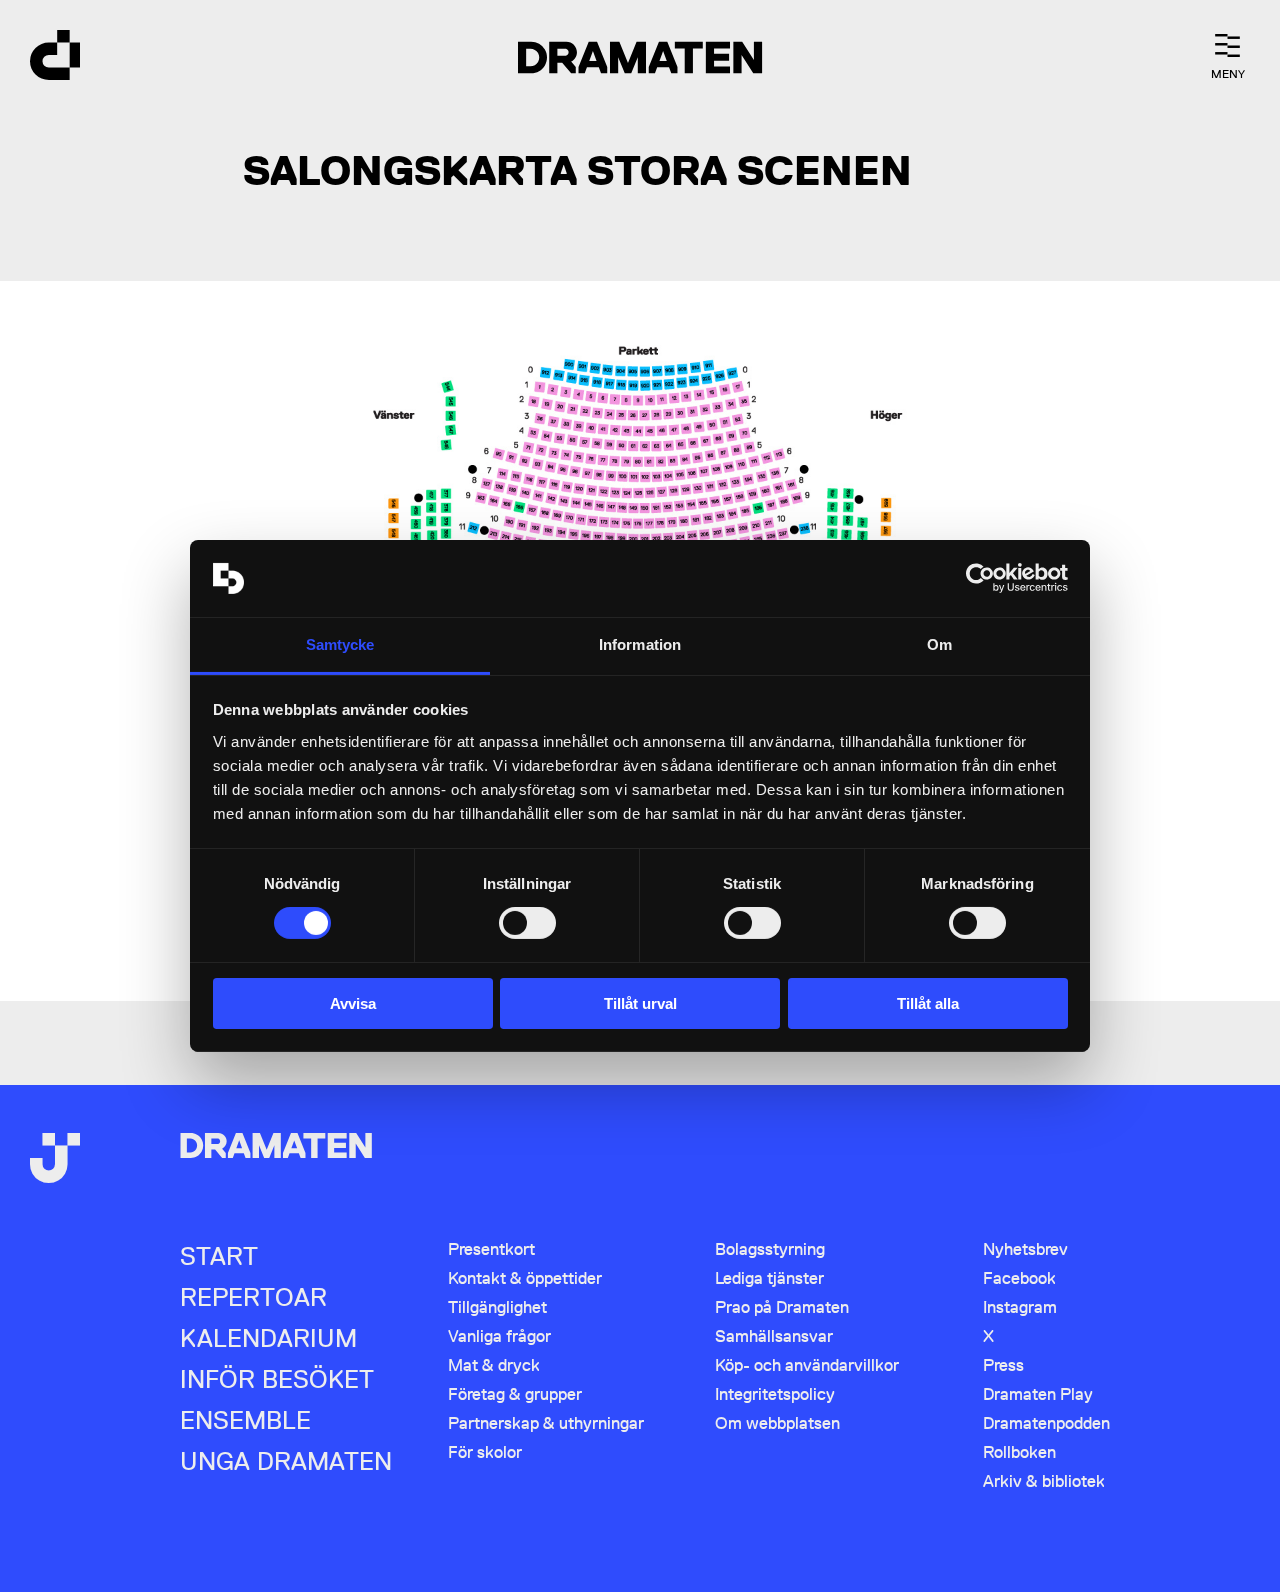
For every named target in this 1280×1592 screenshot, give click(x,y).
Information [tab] (640, 644)
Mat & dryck (494, 1365)
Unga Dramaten (286, 1461)
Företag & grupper (515, 1394)
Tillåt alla (928, 1003)
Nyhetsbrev (1025, 1249)
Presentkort (491, 1249)
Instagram (1020, 1307)
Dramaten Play (1038, 1394)
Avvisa (353, 1003)
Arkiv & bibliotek (1044, 1481)
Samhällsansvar (774, 1336)
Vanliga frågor (499, 1336)
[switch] (527, 923)
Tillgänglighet (497, 1307)
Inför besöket (277, 1379)
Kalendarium (268, 1338)
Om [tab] (939, 644)
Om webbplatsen (777, 1423)
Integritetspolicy (775, 1394)
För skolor (485, 1452)
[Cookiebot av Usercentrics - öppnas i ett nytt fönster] (980, 578)
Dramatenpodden (1046, 1423)
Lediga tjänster (769, 1278)
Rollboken (1019, 1452)
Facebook (1019, 1278)
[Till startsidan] (55, 57)
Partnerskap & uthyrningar (546, 1423)
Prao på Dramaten (782, 1307)
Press (1003, 1365)
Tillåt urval (640, 1003)
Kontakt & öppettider (525, 1278)
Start (219, 1256)
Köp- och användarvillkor (807, 1365)
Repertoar (253, 1297)
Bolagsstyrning (770, 1249)
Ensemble (245, 1420)
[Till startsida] (55, 1160)
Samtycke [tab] (340, 644)
